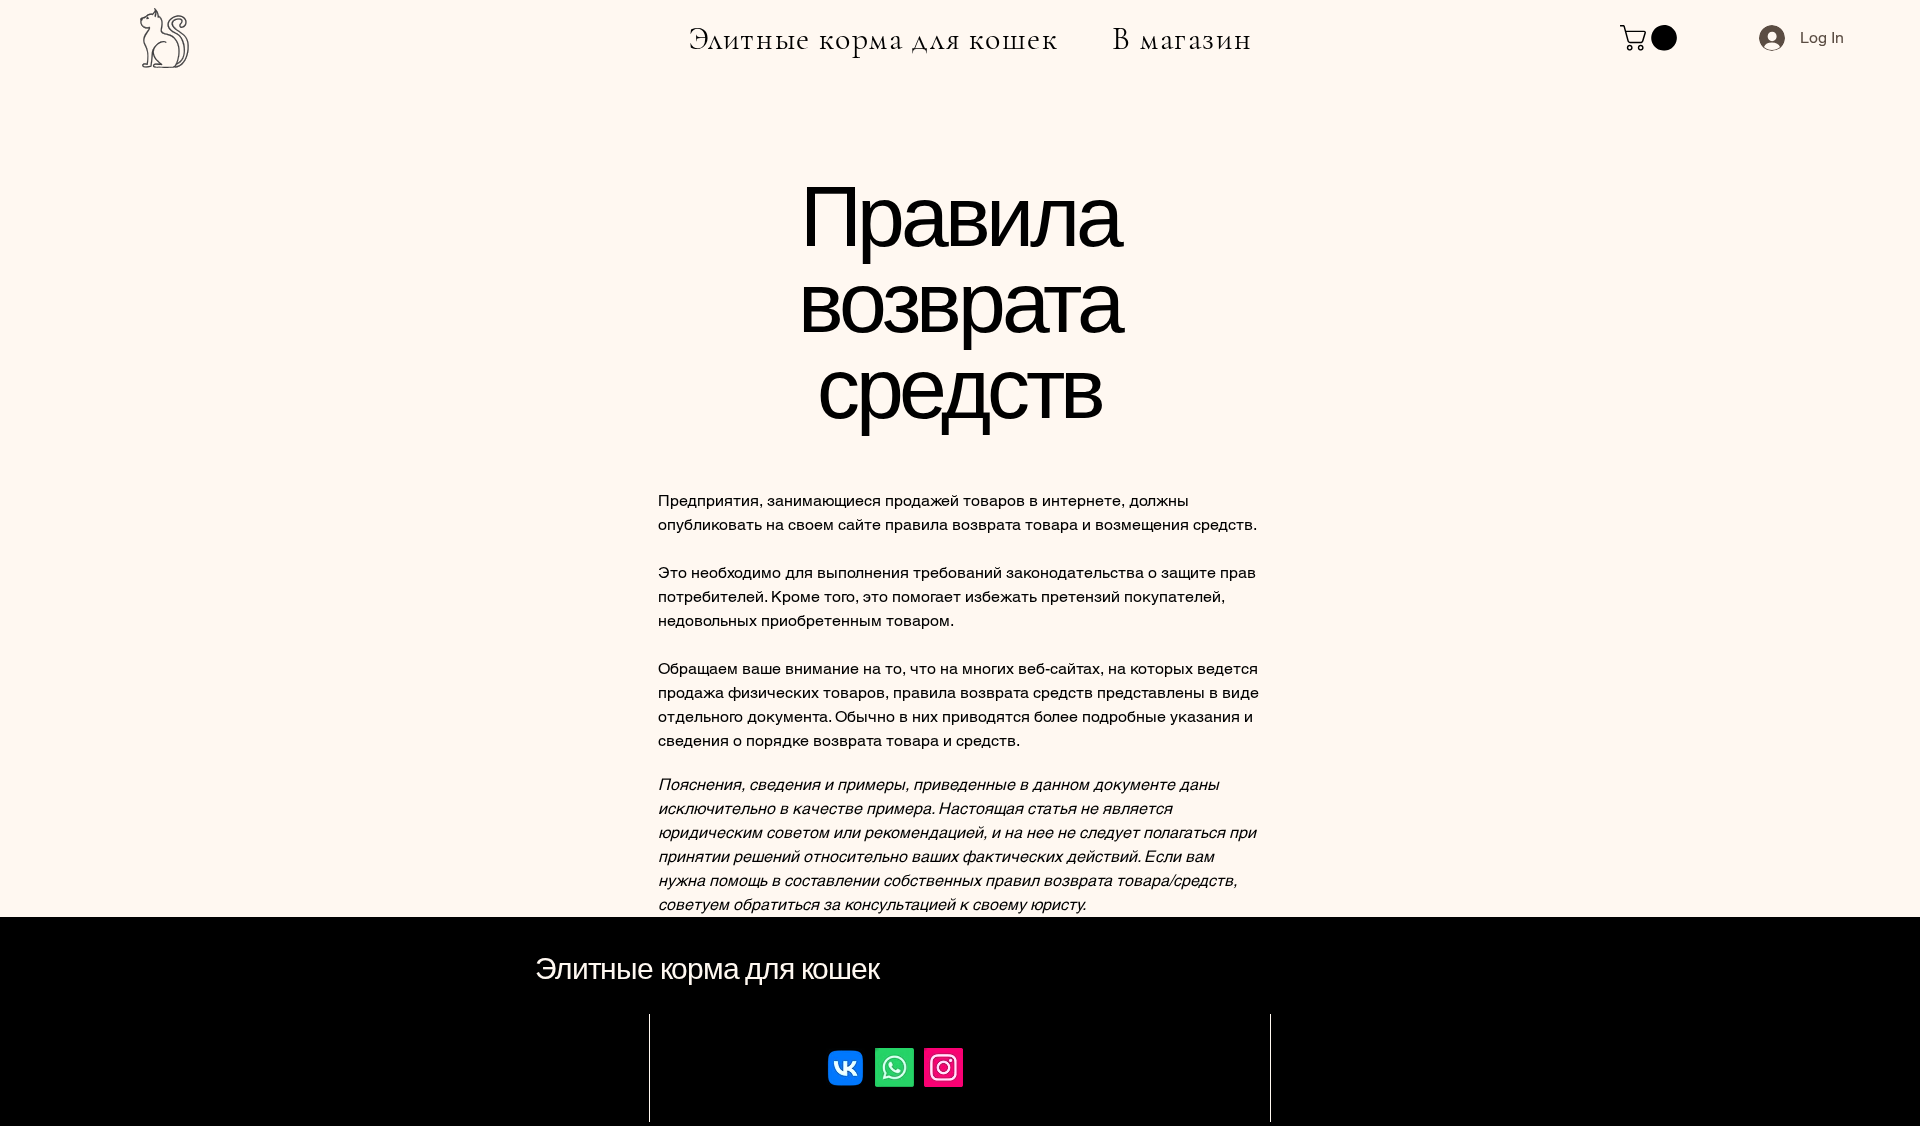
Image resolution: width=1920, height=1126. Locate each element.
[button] (1651, 38)
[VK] (845, 1067)
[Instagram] (943, 1067)
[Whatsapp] (894, 1067)
